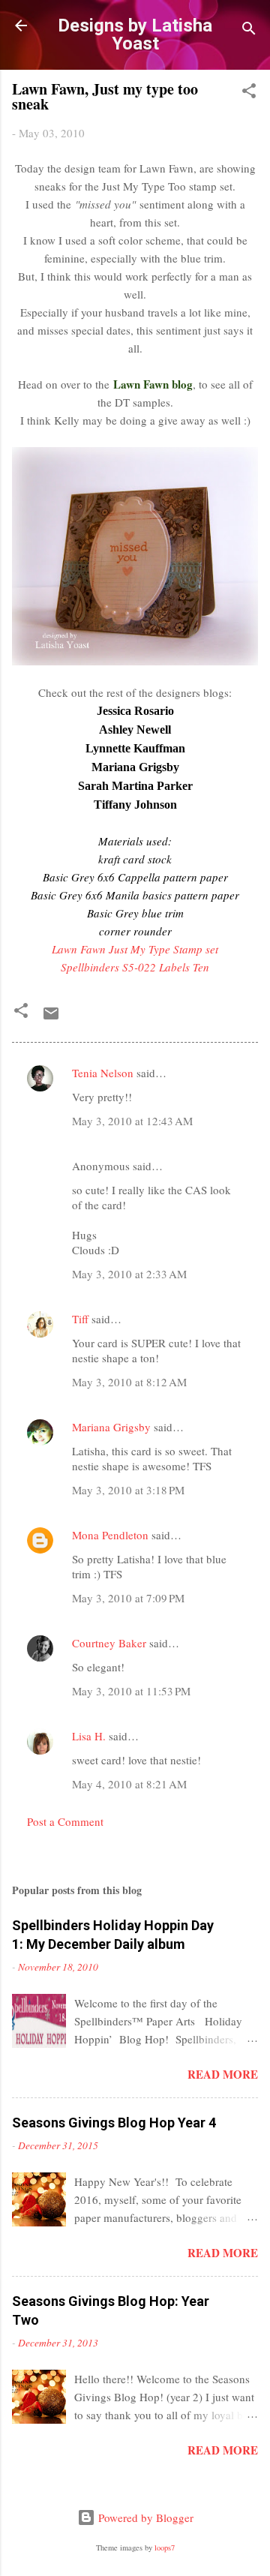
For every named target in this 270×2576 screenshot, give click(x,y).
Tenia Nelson (103, 1073)
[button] (249, 93)
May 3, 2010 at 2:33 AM (129, 1274)
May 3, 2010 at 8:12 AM (129, 1382)
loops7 (165, 2547)
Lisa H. (89, 1736)
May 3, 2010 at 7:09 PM (128, 1598)
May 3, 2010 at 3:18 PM (128, 1490)
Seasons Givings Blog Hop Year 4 (114, 2123)
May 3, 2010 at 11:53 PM (131, 1691)
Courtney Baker (109, 1643)
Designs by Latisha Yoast (135, 35)
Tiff (80, 1319)
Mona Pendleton (110, 1535)
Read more (223, 2074)
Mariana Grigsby (111, 1427)
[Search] (249, 30)
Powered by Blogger (144, 2517)
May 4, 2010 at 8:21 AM (129, 1784)
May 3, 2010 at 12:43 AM (132, 1121)
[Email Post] (51, 1018)
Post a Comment (65, 1821)
